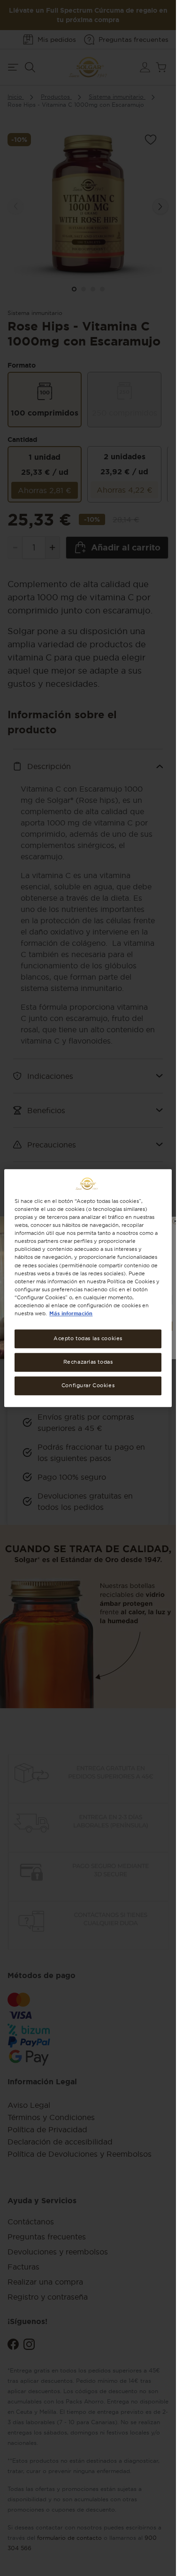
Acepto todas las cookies (88, 1338)
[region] (88, 1288)
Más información (71, 1313)
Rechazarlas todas (88, 1362)
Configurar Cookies (88, 1385)
